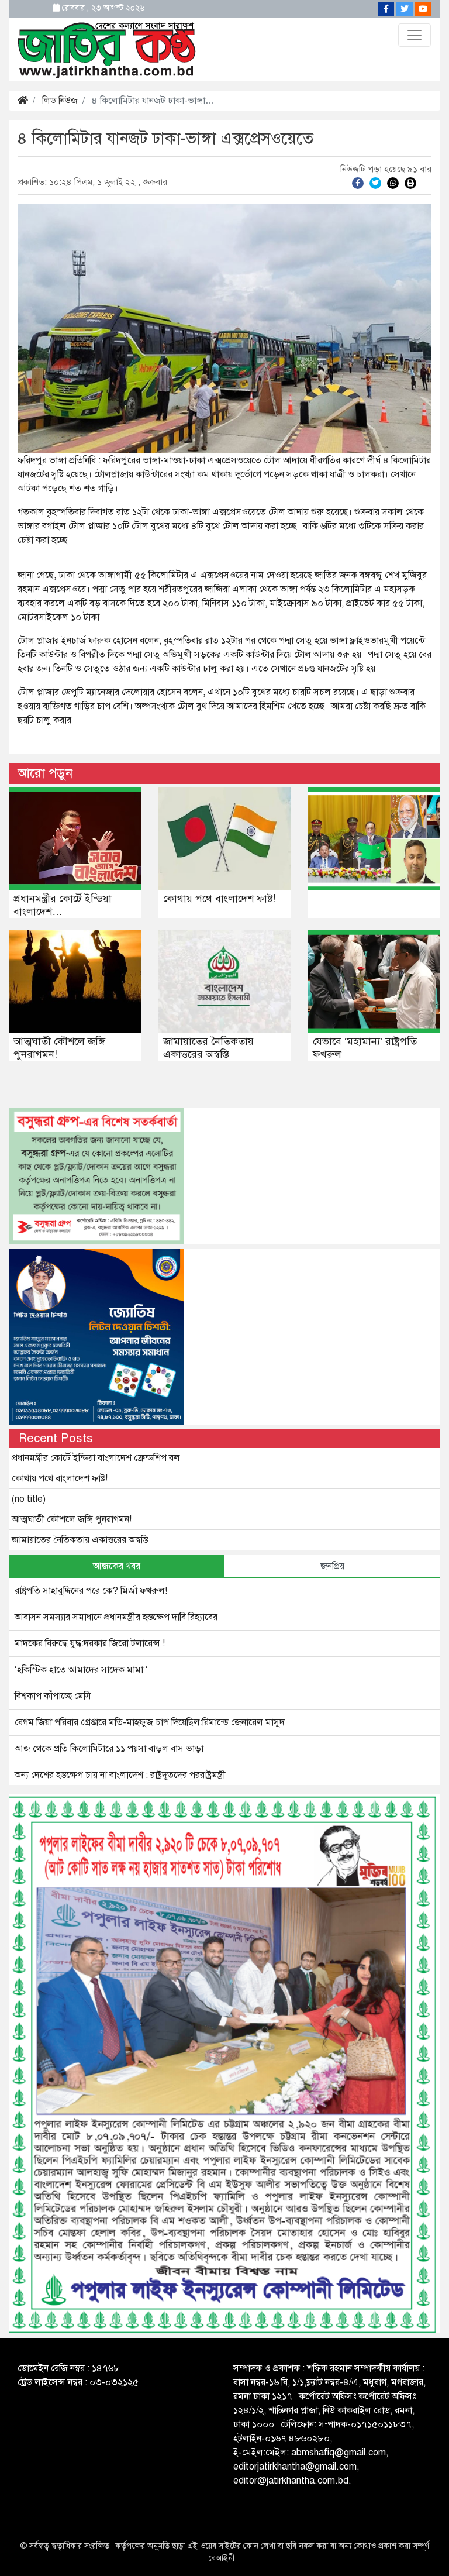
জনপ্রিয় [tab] (332, 1566)
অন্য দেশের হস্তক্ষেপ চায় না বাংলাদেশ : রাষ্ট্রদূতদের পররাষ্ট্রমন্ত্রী (120, 1775)
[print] (410, 183)
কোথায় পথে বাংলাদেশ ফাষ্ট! (220, 899)
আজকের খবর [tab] (117, 1566)
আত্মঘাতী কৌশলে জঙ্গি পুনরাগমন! (59, 1048)
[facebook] (358, 183)
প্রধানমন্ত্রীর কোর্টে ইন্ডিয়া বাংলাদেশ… (63, 905)
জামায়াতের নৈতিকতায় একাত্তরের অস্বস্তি (208, 1048)
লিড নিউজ (60, 101)
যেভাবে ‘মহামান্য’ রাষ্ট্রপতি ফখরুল (365, 1048)
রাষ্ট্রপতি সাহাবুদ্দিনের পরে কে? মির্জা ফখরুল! (91, 1591)
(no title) (29, 1499)
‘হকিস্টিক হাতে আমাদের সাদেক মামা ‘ (81, 1670)
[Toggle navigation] (415, 35)
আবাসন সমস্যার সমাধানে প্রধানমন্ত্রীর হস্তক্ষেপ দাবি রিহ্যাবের (116, 1617)
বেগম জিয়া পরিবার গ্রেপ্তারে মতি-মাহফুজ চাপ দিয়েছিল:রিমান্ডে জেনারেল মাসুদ (150, 1722)
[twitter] (375, 183)
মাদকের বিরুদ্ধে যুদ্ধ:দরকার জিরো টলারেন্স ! (90, 1643)
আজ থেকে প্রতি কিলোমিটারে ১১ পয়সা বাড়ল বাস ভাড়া (109, 1749)
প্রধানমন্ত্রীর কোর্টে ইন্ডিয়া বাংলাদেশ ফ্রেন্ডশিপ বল (96, 1458)
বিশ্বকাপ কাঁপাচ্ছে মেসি (53, 1696)
